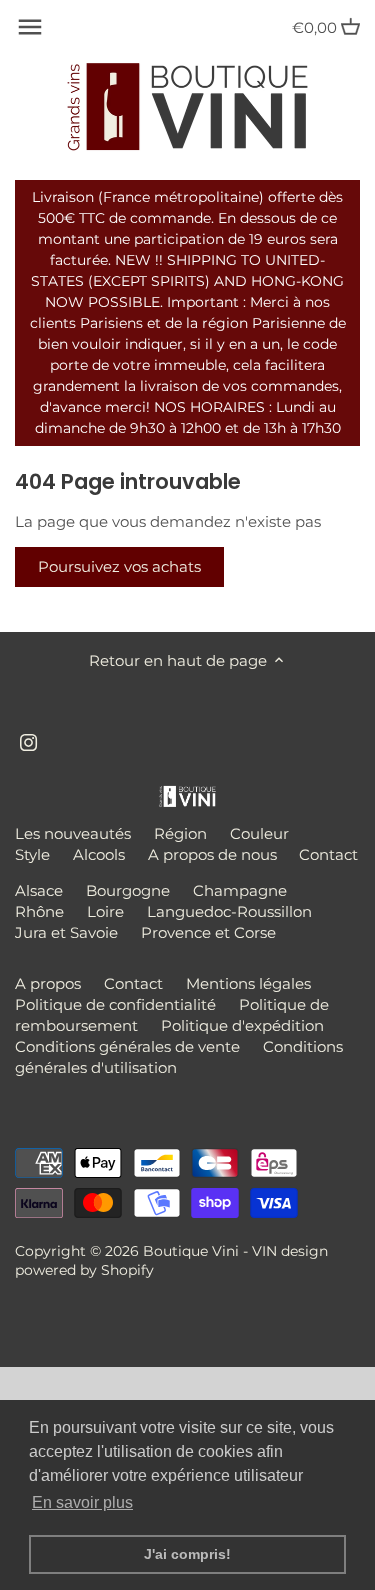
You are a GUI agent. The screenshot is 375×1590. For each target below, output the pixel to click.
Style (32, 854)
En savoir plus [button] (82, 1502)
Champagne (240, 890)
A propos (48, 983)
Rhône (39, 911)
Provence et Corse (208, 932)
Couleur (259, 833)
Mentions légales (248, 983)
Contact (328, 854)
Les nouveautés (73, 833)
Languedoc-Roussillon (229, 911)
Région (180, 833)
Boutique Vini (191, 1251)
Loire (105, 911)
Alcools (99, 854)
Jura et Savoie (66, 932)
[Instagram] (28, 740)
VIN (264, 1251)
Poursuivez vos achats (119, 566)
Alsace (39, 890)
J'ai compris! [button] (187, 1554)
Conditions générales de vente (127, 1046)
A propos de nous (212, 854)
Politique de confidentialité (115, 1004)
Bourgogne (128, 890)
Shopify (127, 1270)
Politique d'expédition (242, 1025)
